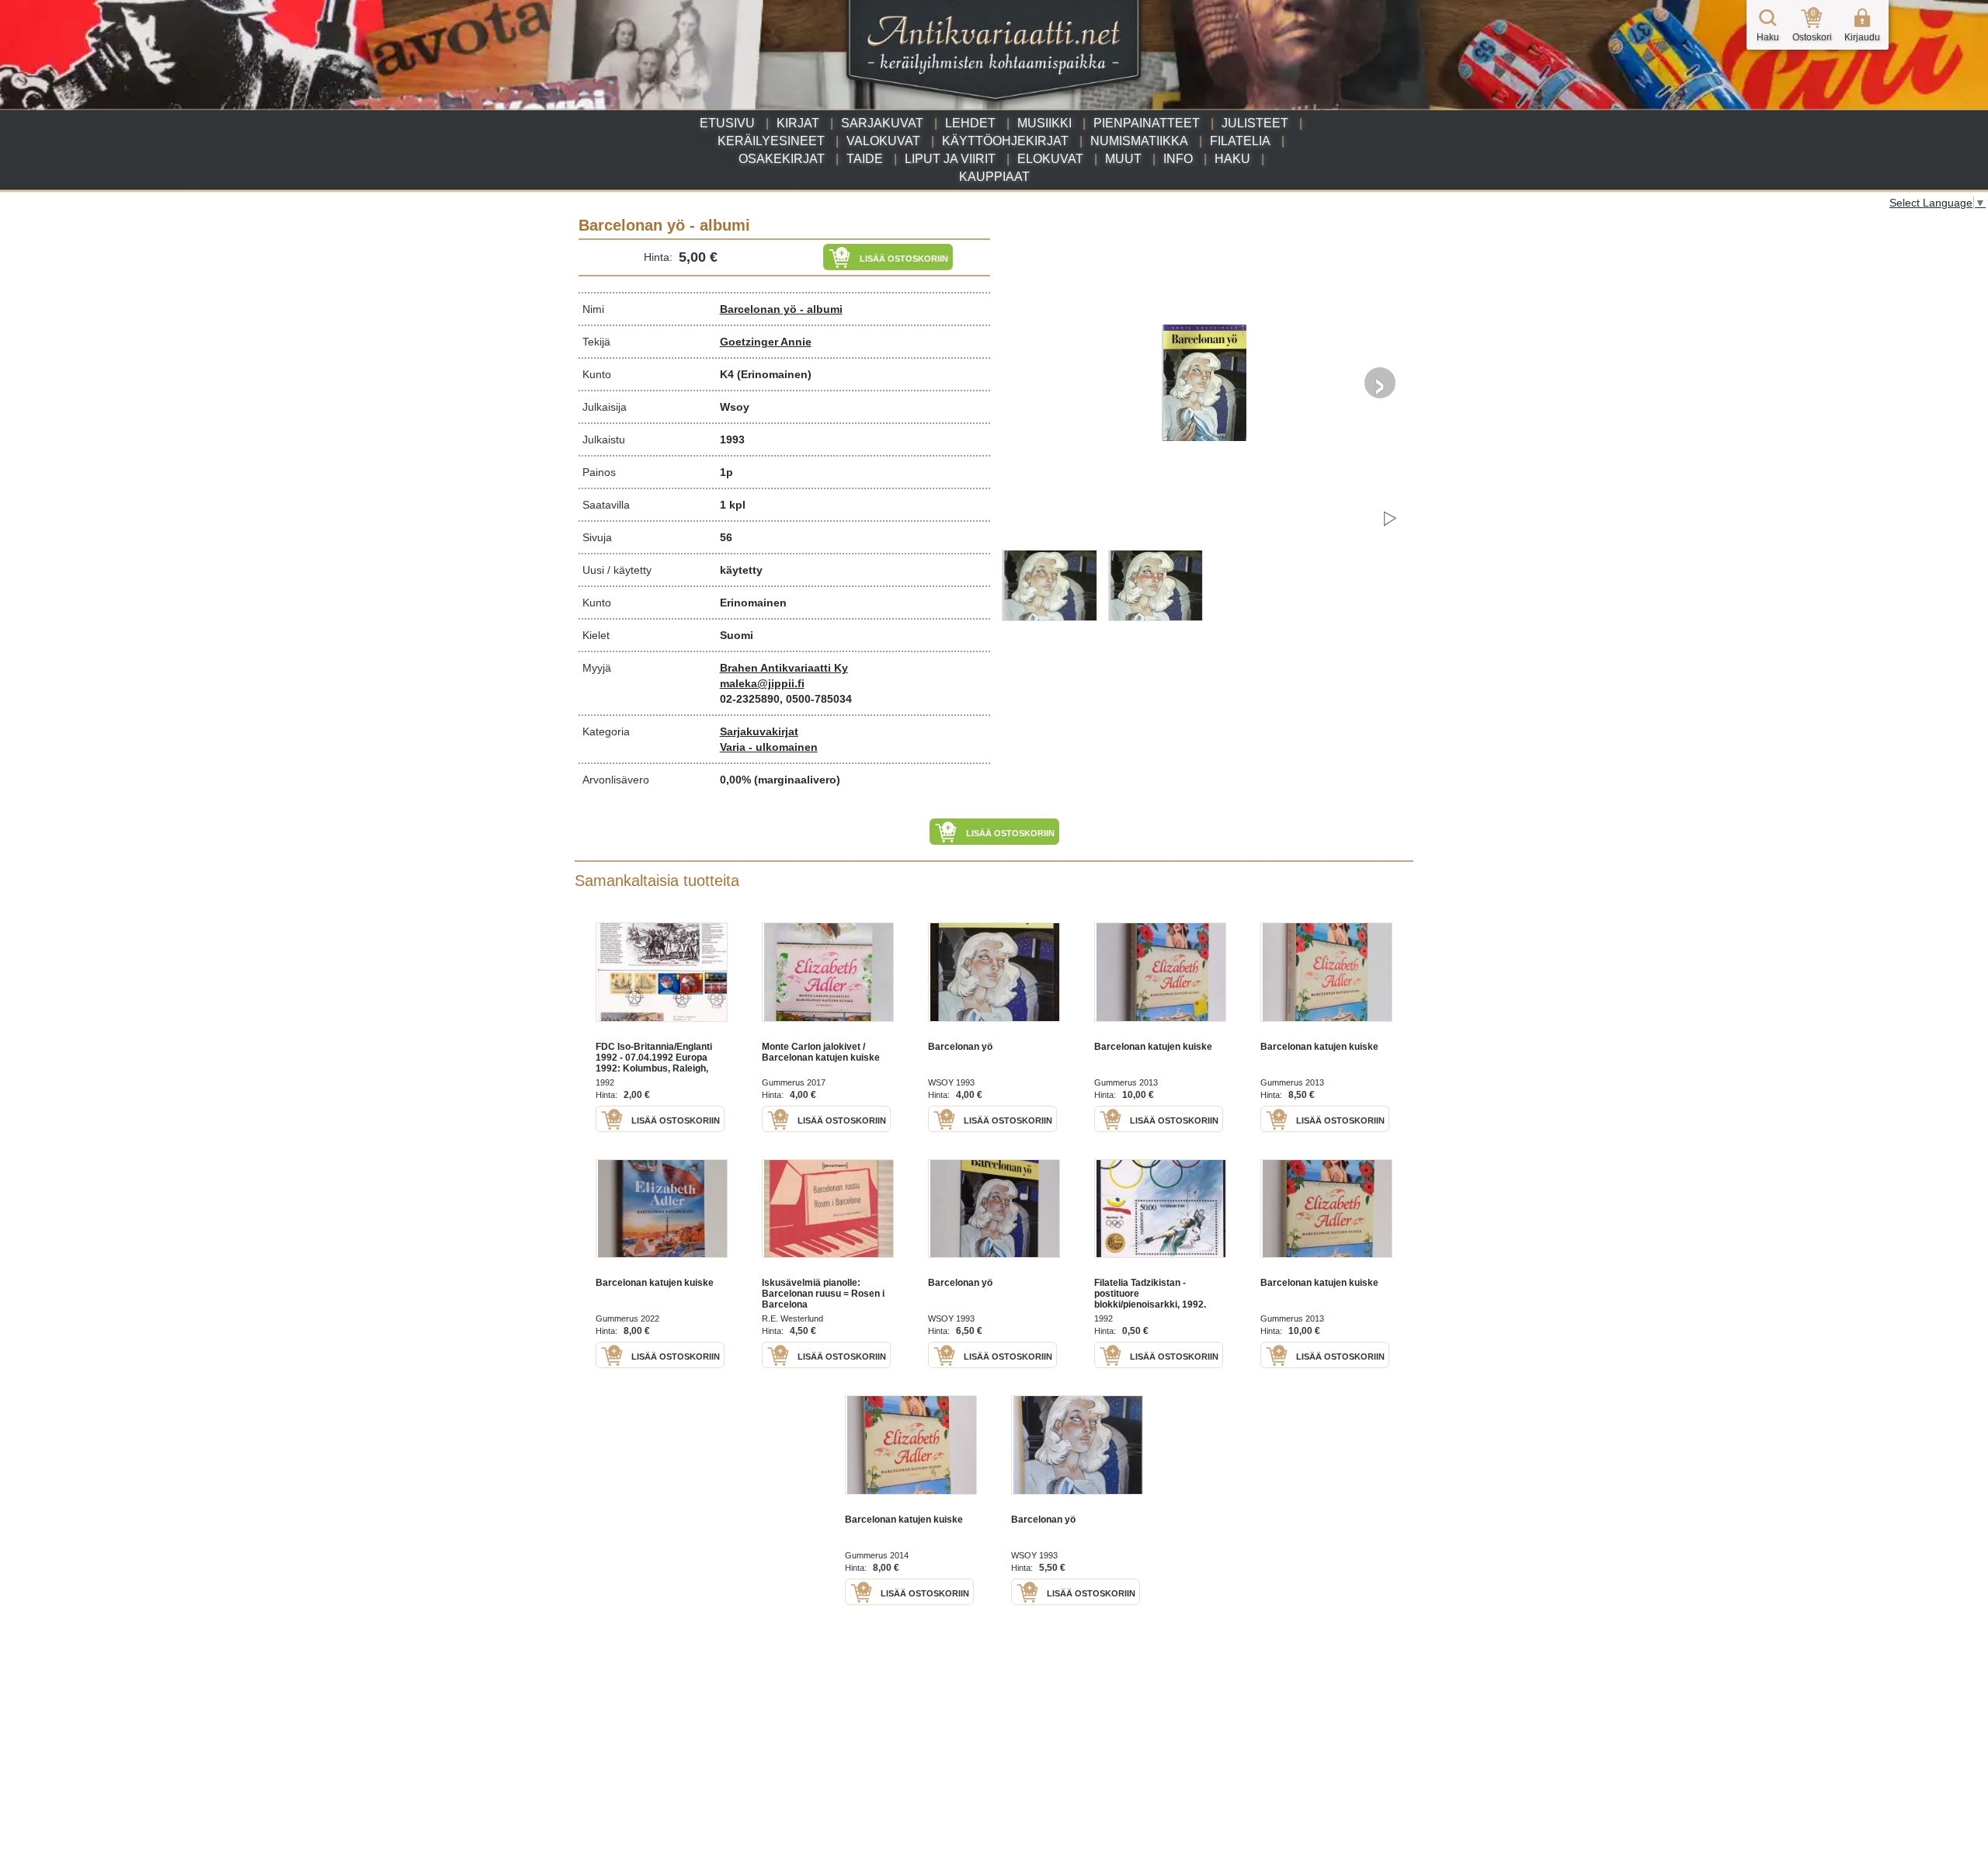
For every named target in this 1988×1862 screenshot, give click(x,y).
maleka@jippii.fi (762, 683)
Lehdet (970, 123)
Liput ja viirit (950, 159)
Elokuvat (1050, 159)
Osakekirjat (782, 159)
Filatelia (1240, 141)
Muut (1123, 159)
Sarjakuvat (882, 123)
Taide (865, 159)
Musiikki (1044, 123)
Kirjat (798, 123)
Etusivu (727, 123)
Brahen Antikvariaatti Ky (784, 668)
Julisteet (1255, 123)
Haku (1232, 159)
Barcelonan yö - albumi (781, 309)
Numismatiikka (1139, 141)
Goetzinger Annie (766, 342)
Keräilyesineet (771, 141)
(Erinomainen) (774, 374)
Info (1178, 159)
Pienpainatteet (1147, 123)
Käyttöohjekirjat (1005, 141)
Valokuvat (883, 141)
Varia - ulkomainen (769, 747)
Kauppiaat (994, 177)
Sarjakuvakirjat (759, 731)
